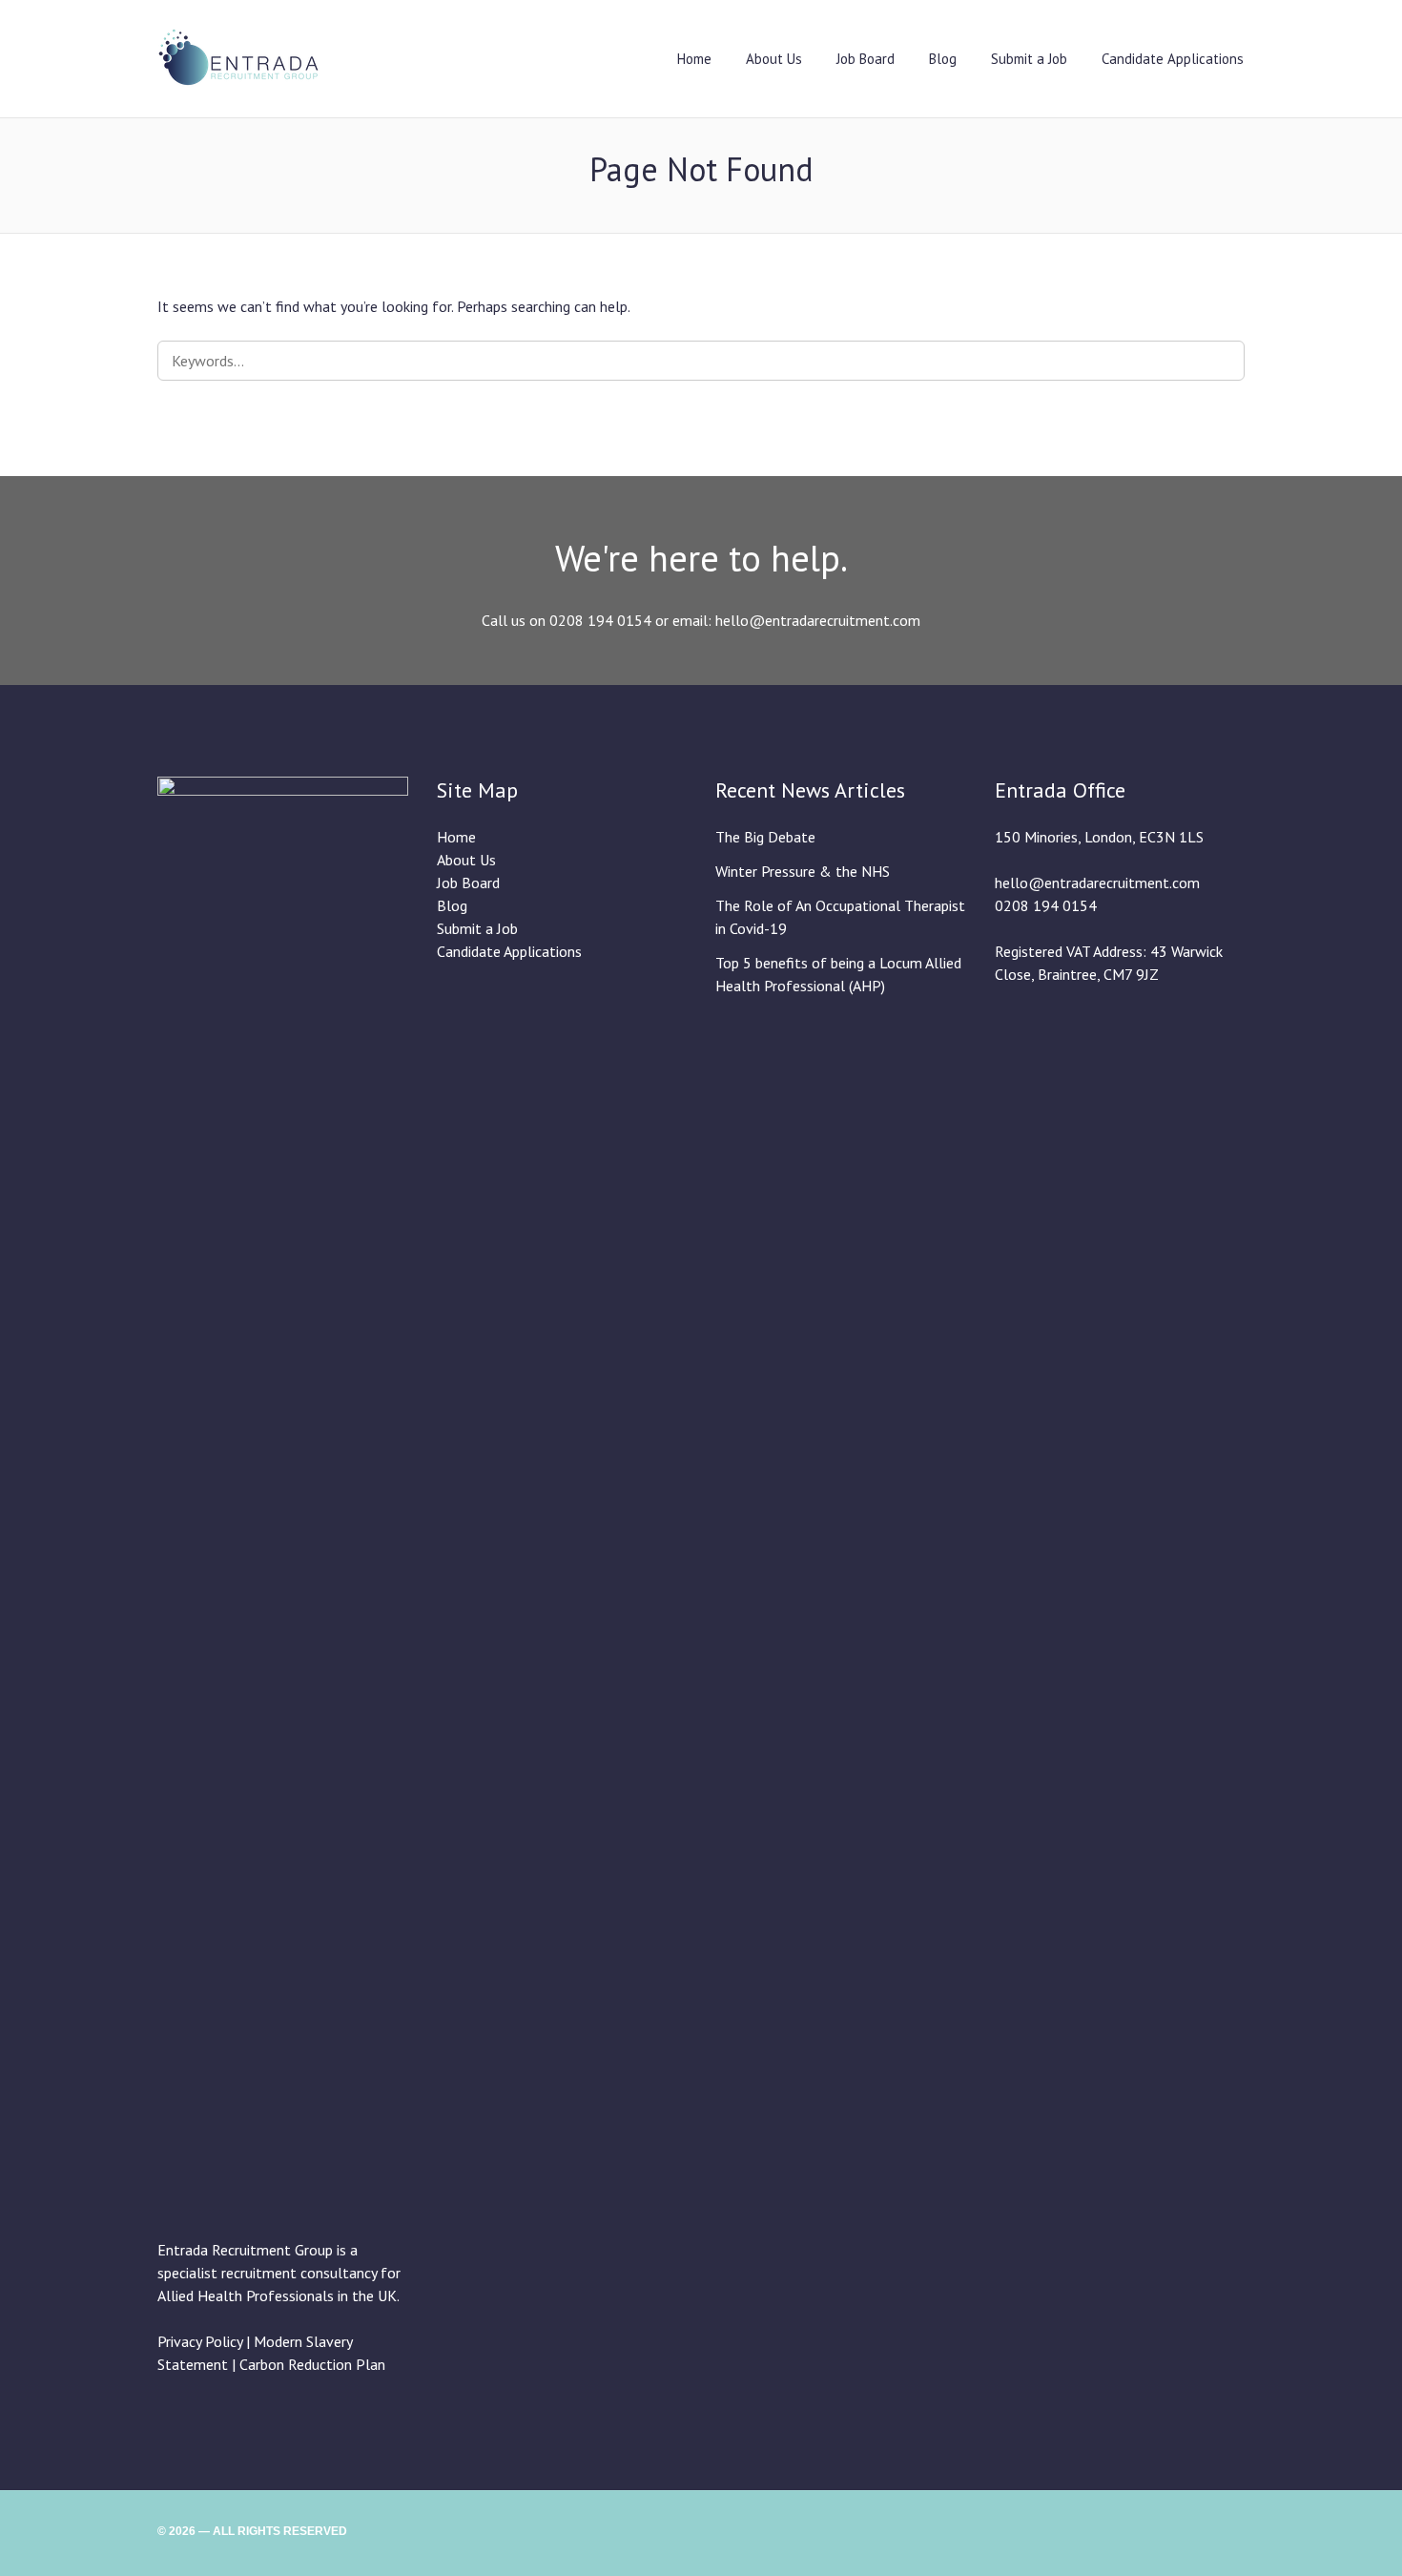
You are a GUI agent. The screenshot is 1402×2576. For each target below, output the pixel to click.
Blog (943, 59)
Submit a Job (1029, 59)
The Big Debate (765, 837)
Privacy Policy (200, 2341)
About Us (774, 59)
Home (694, 59)
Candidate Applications (1173, 59)
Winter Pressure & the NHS (803, 871)
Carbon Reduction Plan (312, 2364)
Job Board (866, 59)
